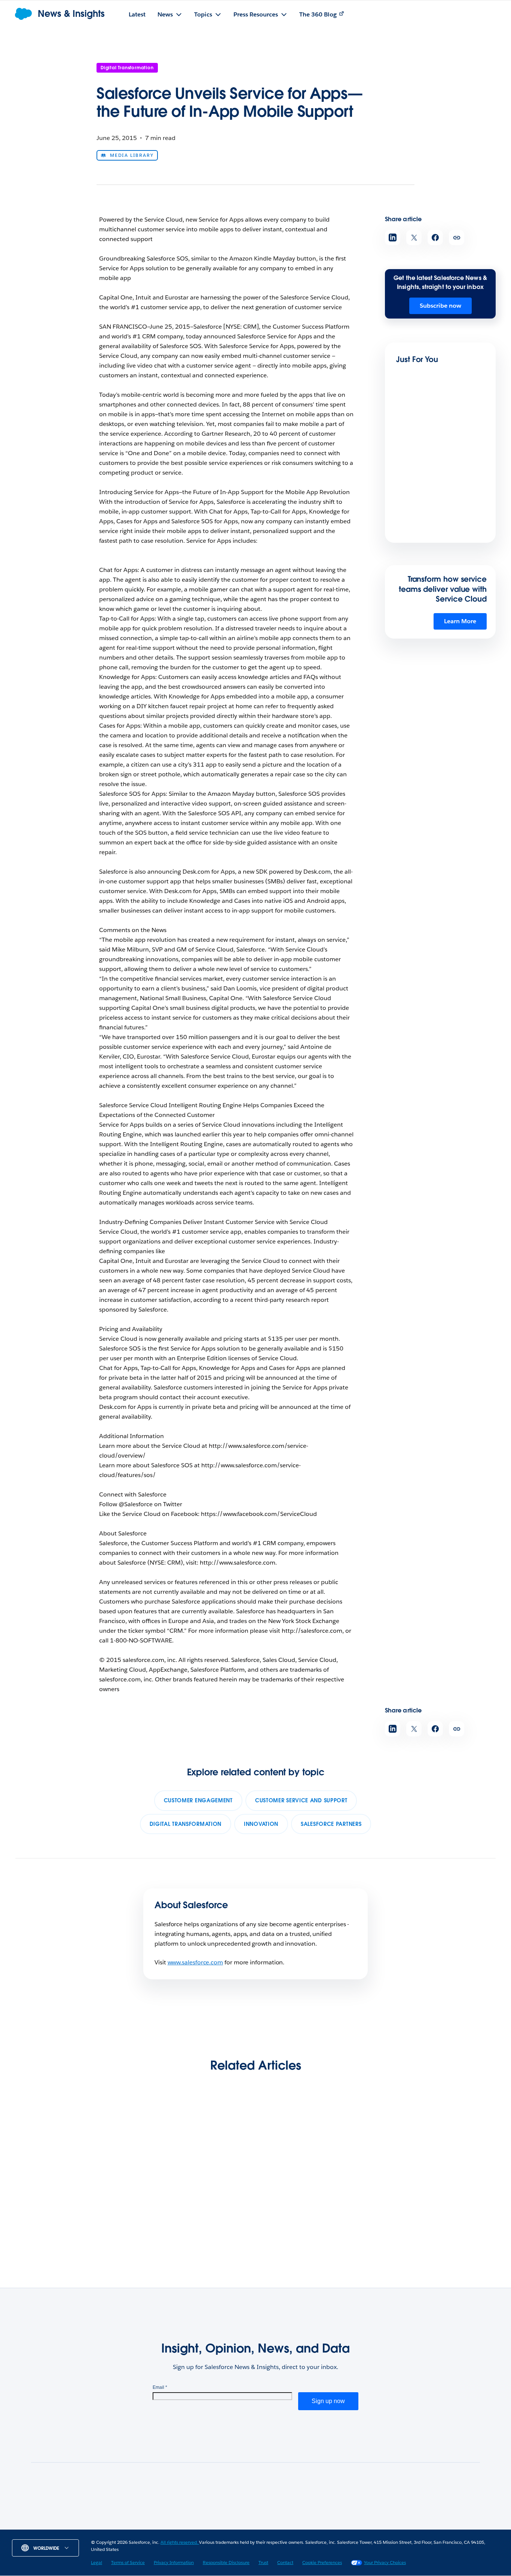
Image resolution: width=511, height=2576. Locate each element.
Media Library (132, 155)
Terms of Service (128, 2562)
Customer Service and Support (301, 1800)
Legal (97, 2562)
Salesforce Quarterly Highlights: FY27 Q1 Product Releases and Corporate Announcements (70, 2214)
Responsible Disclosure (226, 2562)
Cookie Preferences (322, 2562)
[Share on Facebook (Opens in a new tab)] (435, 237)
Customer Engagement (198, 1800)
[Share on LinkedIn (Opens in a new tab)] (393, 237)
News (115, 2527)
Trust (263, 2562)
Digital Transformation (127, 68)
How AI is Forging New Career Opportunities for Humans (309, 2204)
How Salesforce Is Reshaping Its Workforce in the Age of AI (431, 2204)
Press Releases (185, 2527)
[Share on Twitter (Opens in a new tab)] (414, 237)
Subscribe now (440, 306)
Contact (285, 2562)
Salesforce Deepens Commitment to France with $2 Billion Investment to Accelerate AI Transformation (438, 538)
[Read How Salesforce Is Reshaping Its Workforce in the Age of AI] (432, 2156)
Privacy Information (174, 2562)
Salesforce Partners (331, 1824)
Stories (144, 2527)
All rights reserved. (180, 2542)
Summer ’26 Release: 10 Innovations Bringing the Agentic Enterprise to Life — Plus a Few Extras (193, 2209)
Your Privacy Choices (385, 2562)
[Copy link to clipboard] (457, 237)
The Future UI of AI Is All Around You (429, 453)
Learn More (460, 621)
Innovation (261, 1824)
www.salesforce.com (195, 1962)
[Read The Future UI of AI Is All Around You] (422, 425)
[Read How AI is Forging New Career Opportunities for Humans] (314, 2156)
